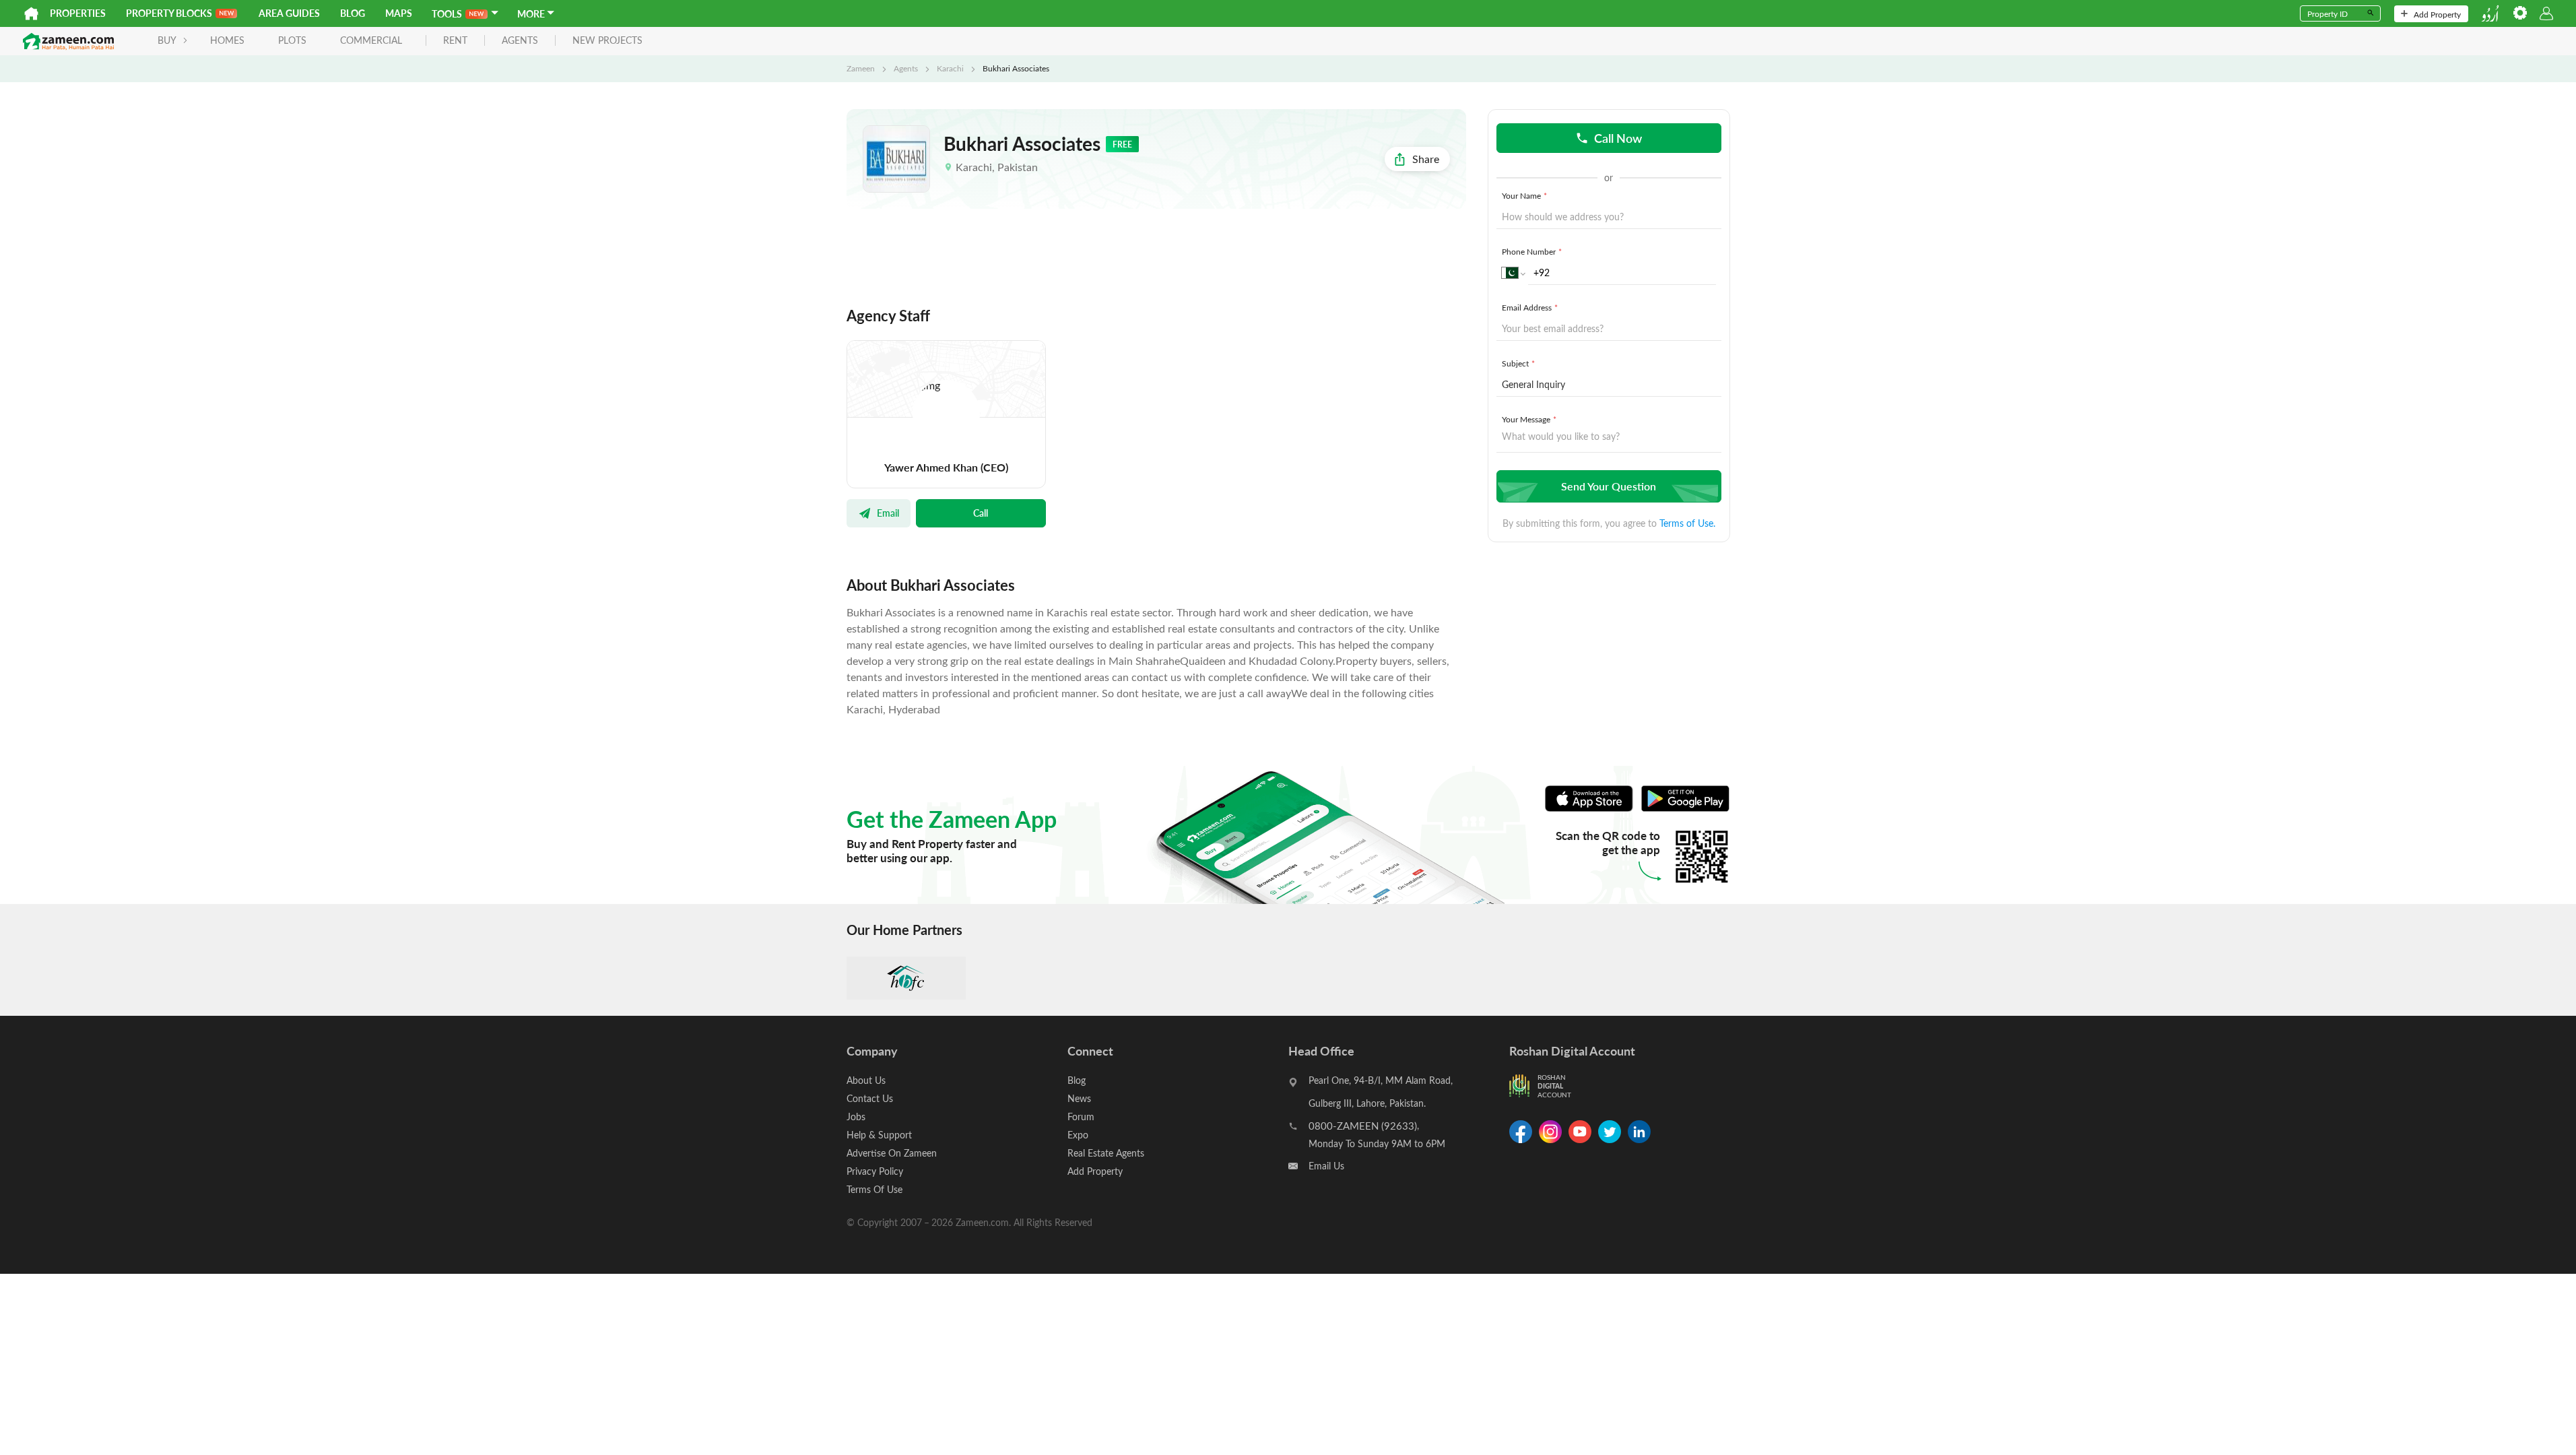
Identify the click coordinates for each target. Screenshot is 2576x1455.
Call (981, 513)
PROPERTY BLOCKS (169, 13)
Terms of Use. (1687, 523)
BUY (167, 40)
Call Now (1618, 138)
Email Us (1326, 1166)
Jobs (856, 1117)
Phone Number (1532, 251)
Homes (227, 40)
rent (455, 41)
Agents (906, 68)
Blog (353, 13)
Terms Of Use (874, 1189)
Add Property (2437, 14)
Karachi (950, 68)
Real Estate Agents (1106, 1153)
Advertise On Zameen (892, 1153)
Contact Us (870, 1098)
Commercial (371, 40)
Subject (1518, 363)
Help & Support (879, 1135)
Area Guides (289, 13)
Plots (292, 40)
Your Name (1524, 195)
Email (888, 513)
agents (520, 41)
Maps (399, 13)
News (1079, 1098)
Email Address (1530, 307)
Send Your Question (1609, 486)
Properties (78, 13)
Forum (1081, 1117)
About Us (866, 1080)
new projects (607, 41)
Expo (1078, 1135)
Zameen (861, 68)
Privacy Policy (875, 1171)
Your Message (1529, 419)
